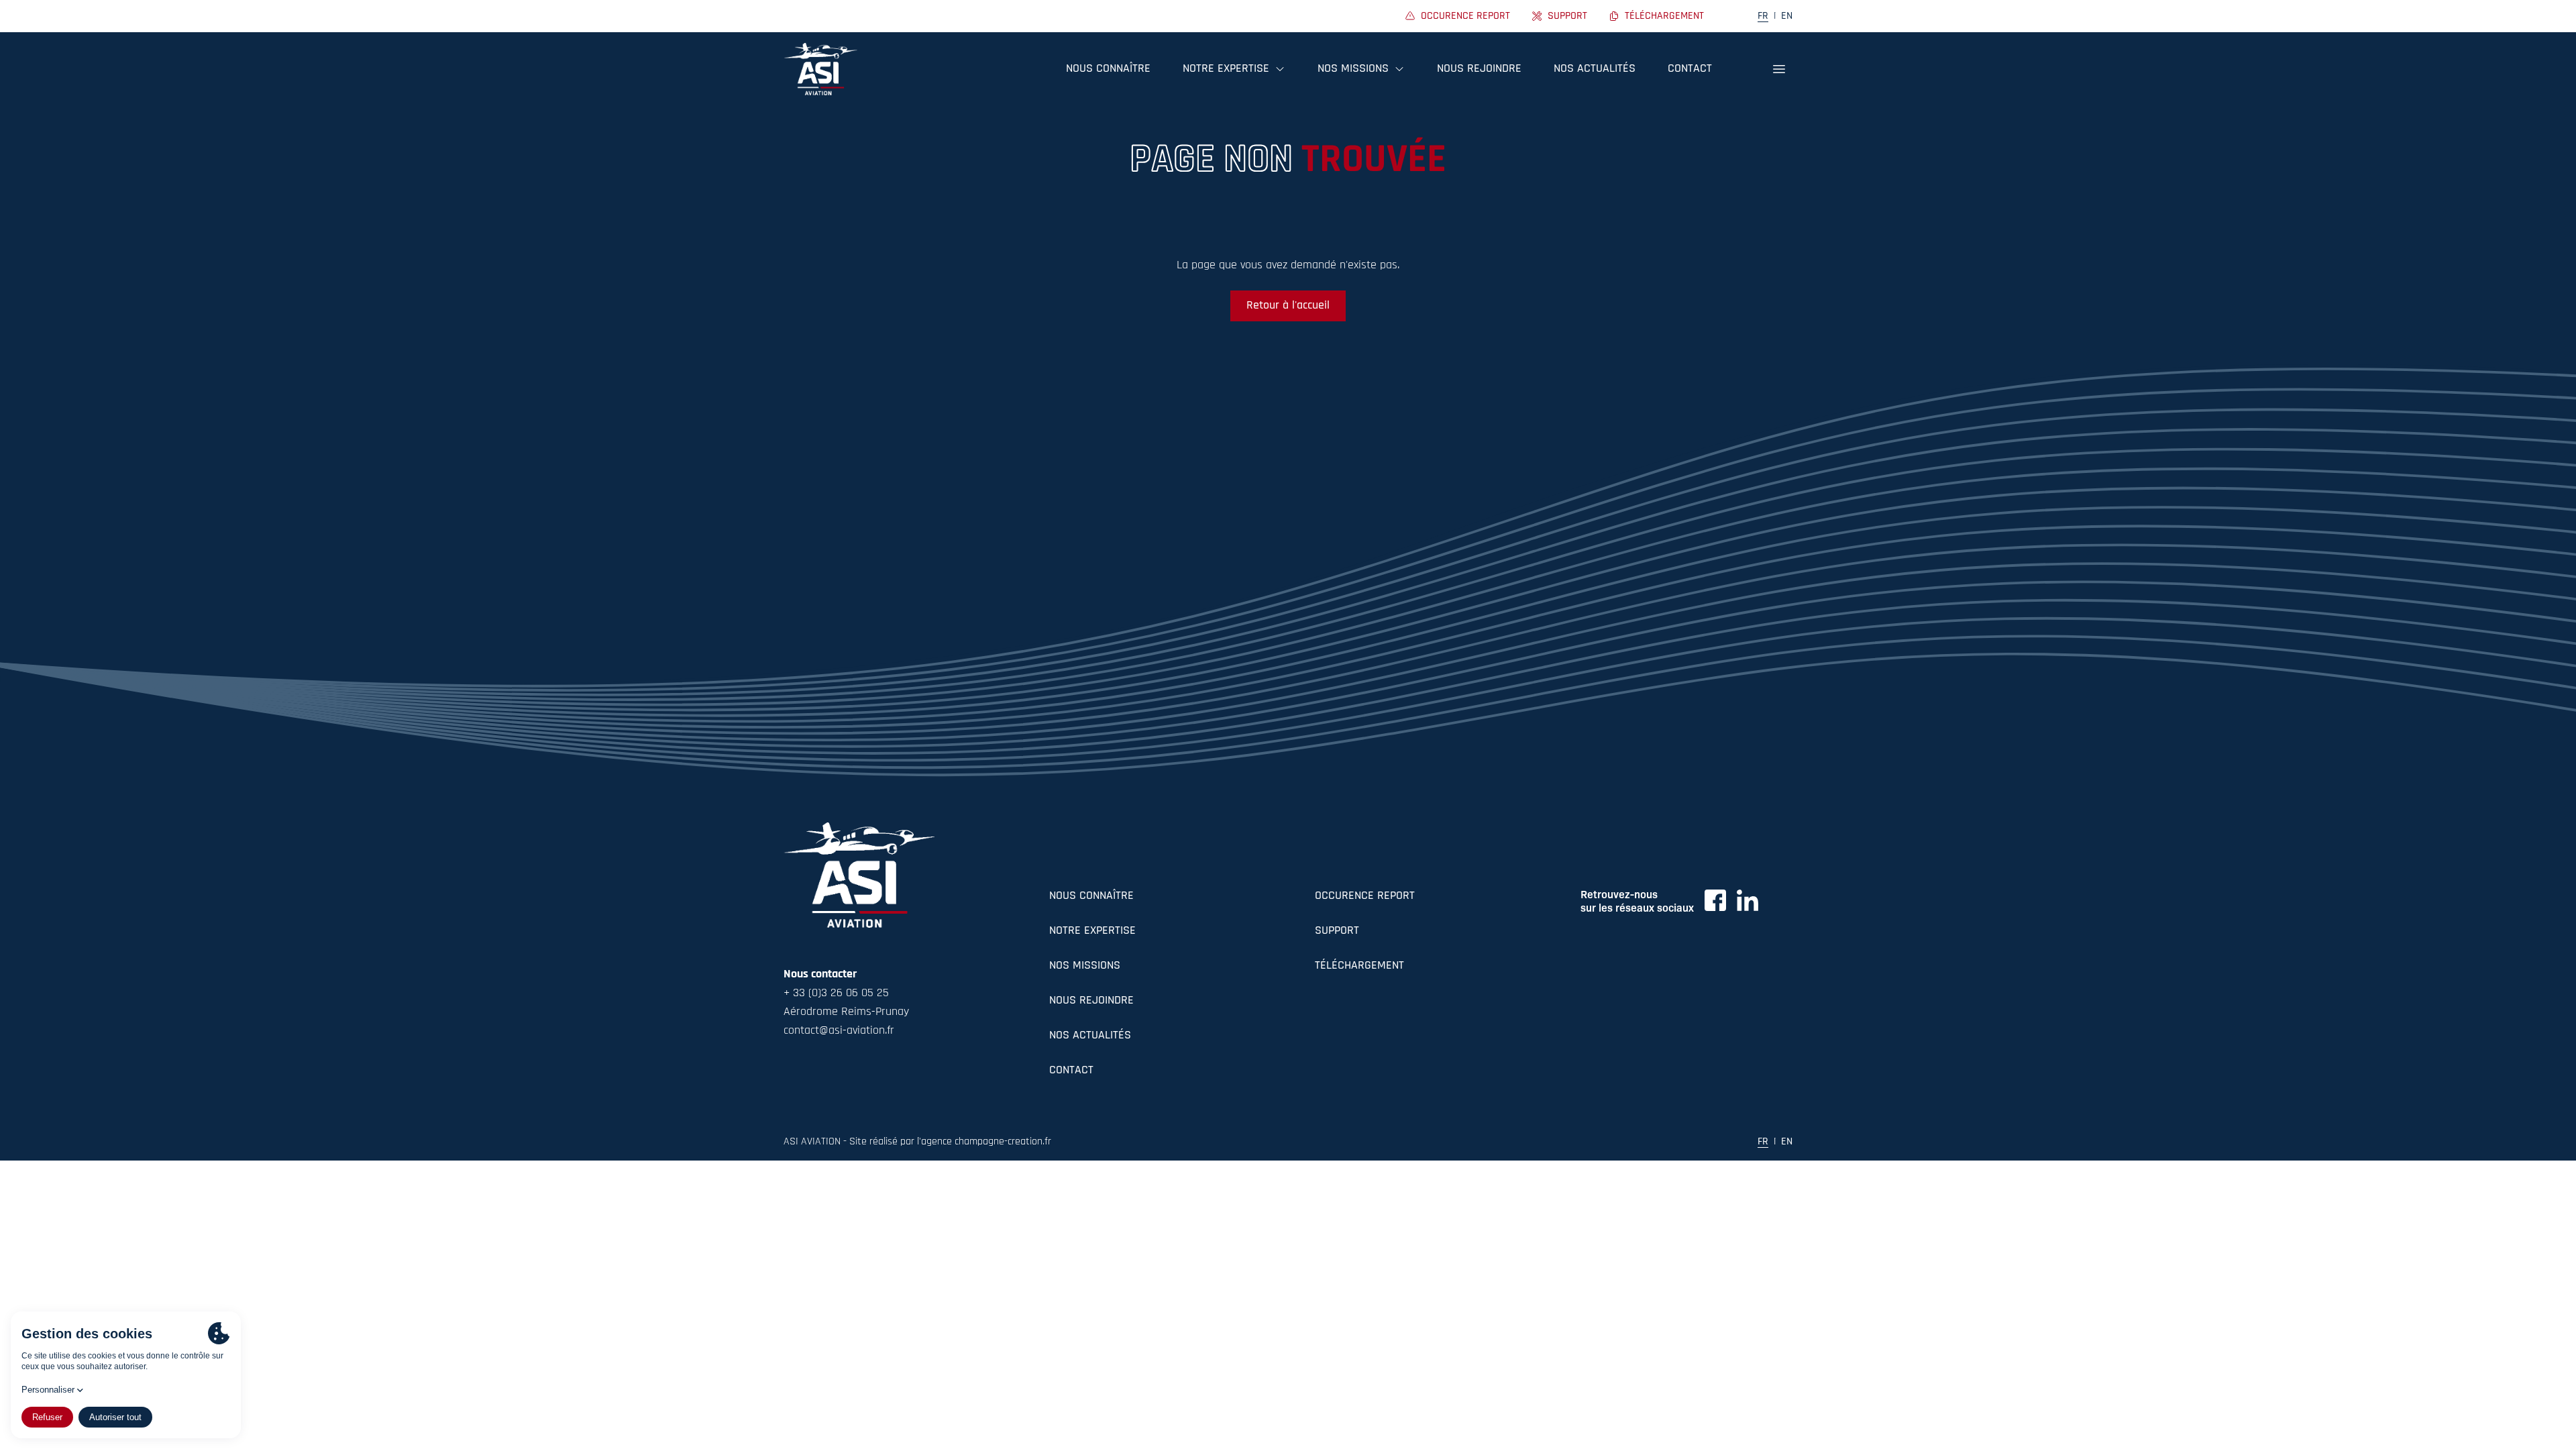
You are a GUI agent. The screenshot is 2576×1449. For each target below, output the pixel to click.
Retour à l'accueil (1288, 306)
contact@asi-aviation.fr (839, 1031)
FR (1763, 16)
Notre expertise (1092, 931)
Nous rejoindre (1479, 69)
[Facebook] (1715, 900)
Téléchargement (1359, 966)
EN (1787, 16)
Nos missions (1085, 966)
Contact (1690, 69)
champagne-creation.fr (1003, 1142)
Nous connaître (1108, 69)
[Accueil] (820, 69)
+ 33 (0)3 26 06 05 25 (836, 994)
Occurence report (1365, 896)
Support (1337, 931)
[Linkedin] (1748, 900)
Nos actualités (1595, 69)
